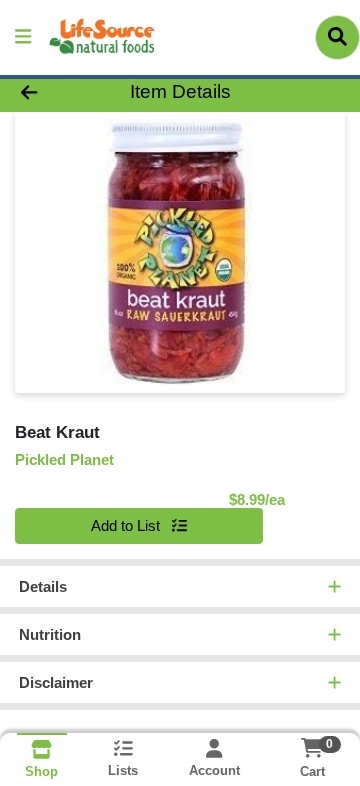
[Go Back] (56, 92)
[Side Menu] (23, 37)
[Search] (337, 37)
